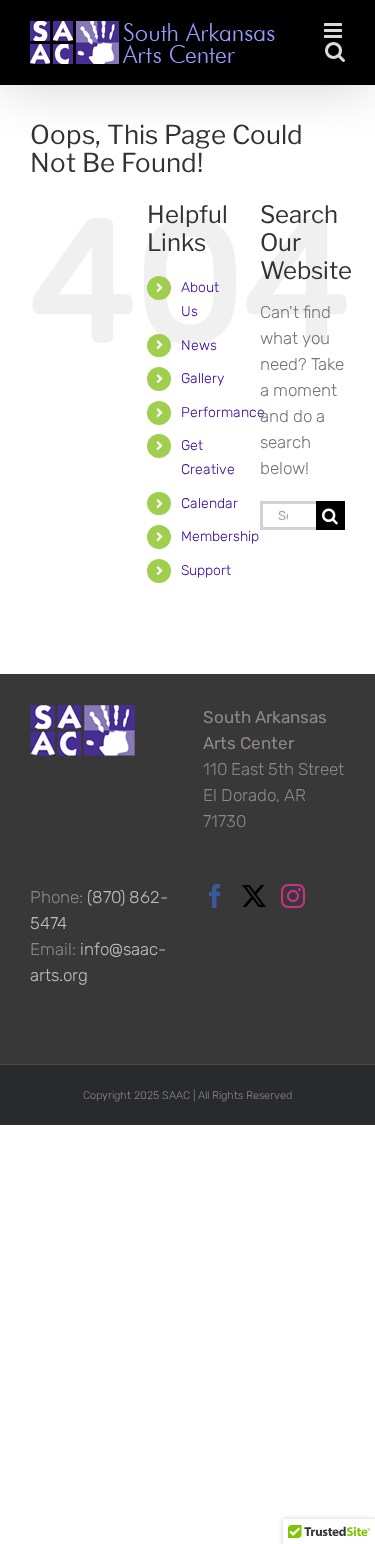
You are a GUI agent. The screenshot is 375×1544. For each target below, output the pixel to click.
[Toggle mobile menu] (334, 30)
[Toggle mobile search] (335, 51)
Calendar (209, 503)
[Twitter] (254, 896)
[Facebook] (215, 896)
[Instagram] (293, 896)
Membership (220, 536)
